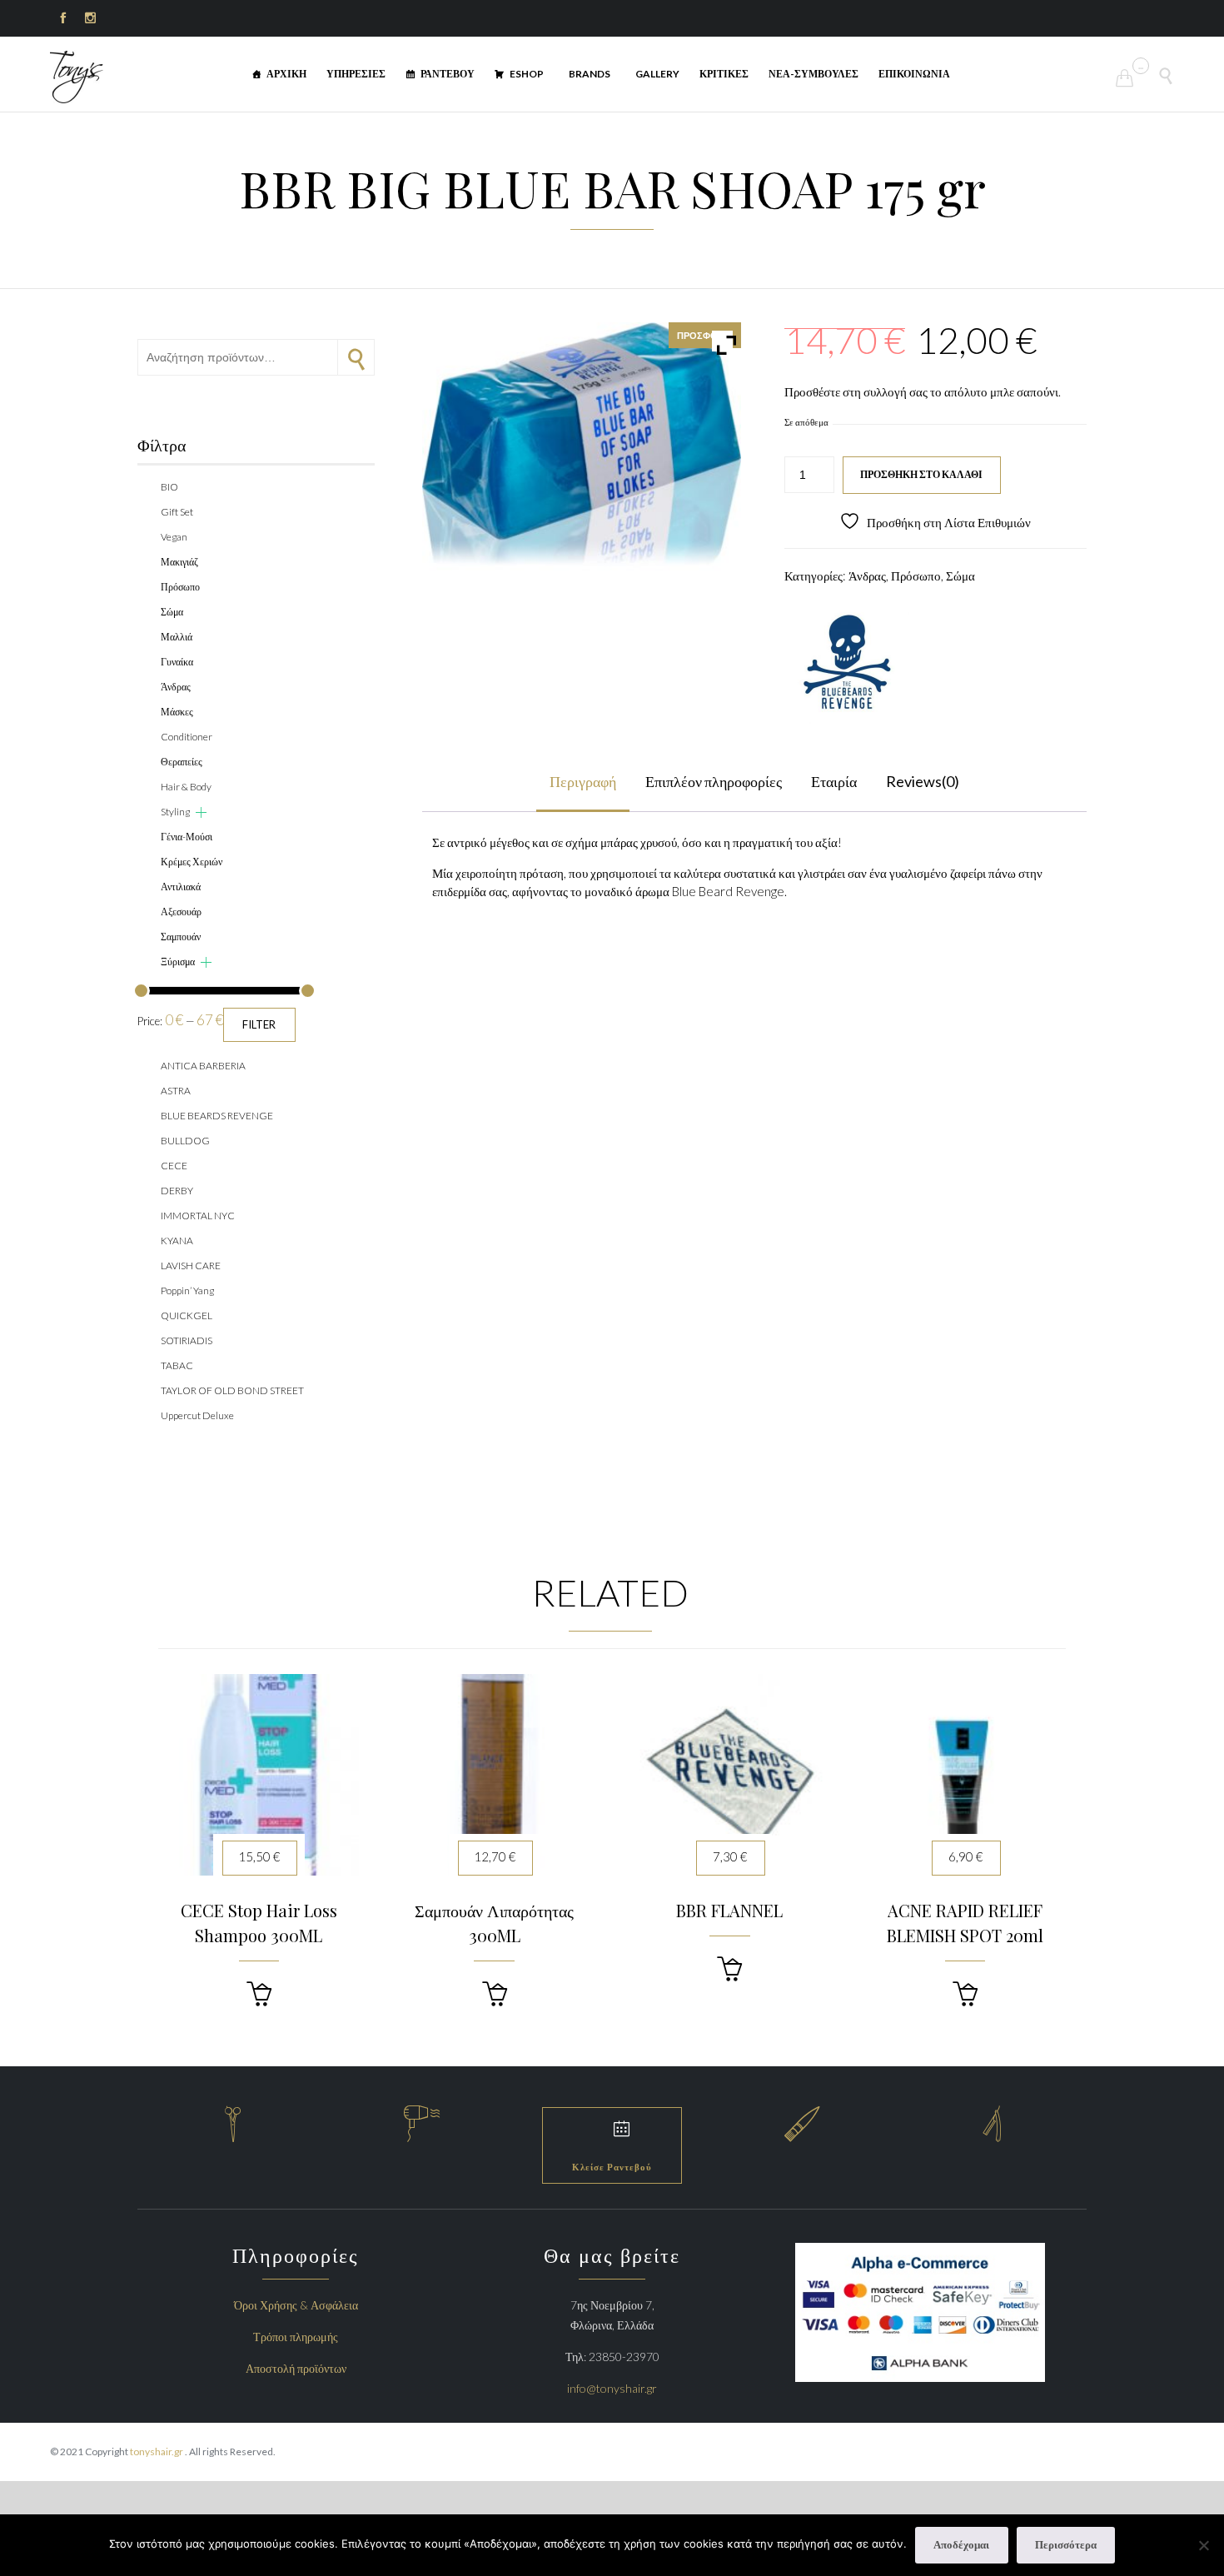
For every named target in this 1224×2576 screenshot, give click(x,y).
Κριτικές (724, 74)
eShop (527, 74)
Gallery (657, 74)
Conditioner (187, 737)
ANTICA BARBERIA (203, 1066)
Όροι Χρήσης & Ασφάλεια (296, 2305)
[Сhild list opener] (201, 812)
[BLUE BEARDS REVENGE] (847, 663)
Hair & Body (186, 787)
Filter (259, 1024)
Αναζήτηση (356, 357)
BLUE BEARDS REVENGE (217, 1116)
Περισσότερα (1066, 2544)
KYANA (177, 1241)
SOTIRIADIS (187, 1340)
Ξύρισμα (178, 962)
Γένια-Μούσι (187, 837)
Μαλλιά (177, 637)
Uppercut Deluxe (197, 1415)
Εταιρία (834, 781)
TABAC (177, 1365)
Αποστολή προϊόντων (296, 2368)
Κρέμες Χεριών (192, 862)
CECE (174, 1166)
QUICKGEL (187, 1315)
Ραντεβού (448, 74)
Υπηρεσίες (356, 74)
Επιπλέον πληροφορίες (714, 781)
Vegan (174, 537)
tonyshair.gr (157, 2451)
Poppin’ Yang (187, 1290)
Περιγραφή (583, 781)
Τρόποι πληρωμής (296, 2337)
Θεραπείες (182, 762)
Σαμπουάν (181, 937)
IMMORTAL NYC (198, 1216)
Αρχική (286, 74)
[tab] (583, 782)
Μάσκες (177, 712)
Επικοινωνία (914, 74)
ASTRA (176, 1091)
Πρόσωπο (916, 575)
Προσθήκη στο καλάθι (921, 474)
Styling (175, 812)
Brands (590, 74)
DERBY (177, 1191)
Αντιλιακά (181, 887)
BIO (169, 487)
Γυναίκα (177, 662)
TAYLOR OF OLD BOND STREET (232, 1390)
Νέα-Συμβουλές (814, 74)
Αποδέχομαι (961, 2544)
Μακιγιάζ (179, 562)
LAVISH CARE (191, 1266)
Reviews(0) (923, 781)
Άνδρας (867, 575)
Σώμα (960, 575)
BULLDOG (185, 1141)
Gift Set (177, 512)
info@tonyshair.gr (612, 2388)
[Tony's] (77, 77)
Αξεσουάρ (181, 912)
